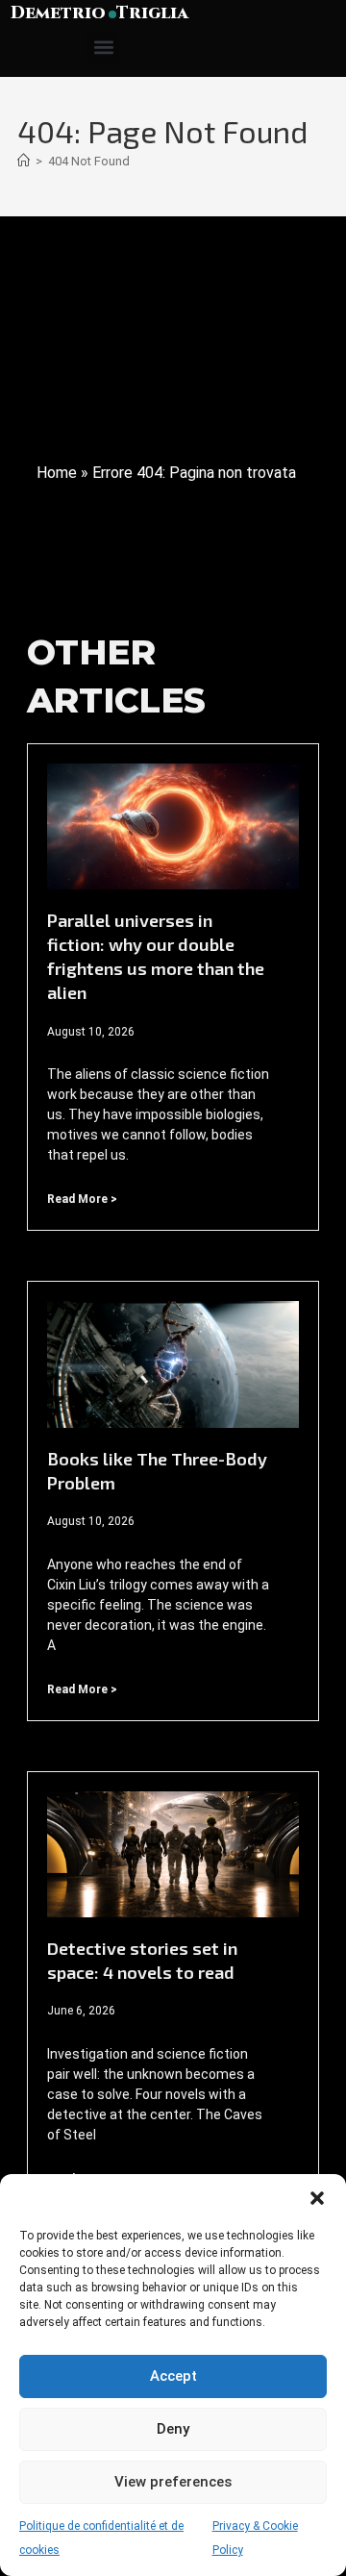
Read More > (82, 1199)
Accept (173, 2376)
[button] (317, 2198)
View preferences (173, 2482)
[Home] (24, 161)
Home (57, 473)
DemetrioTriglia (99, 13)
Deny (173, 2429)
